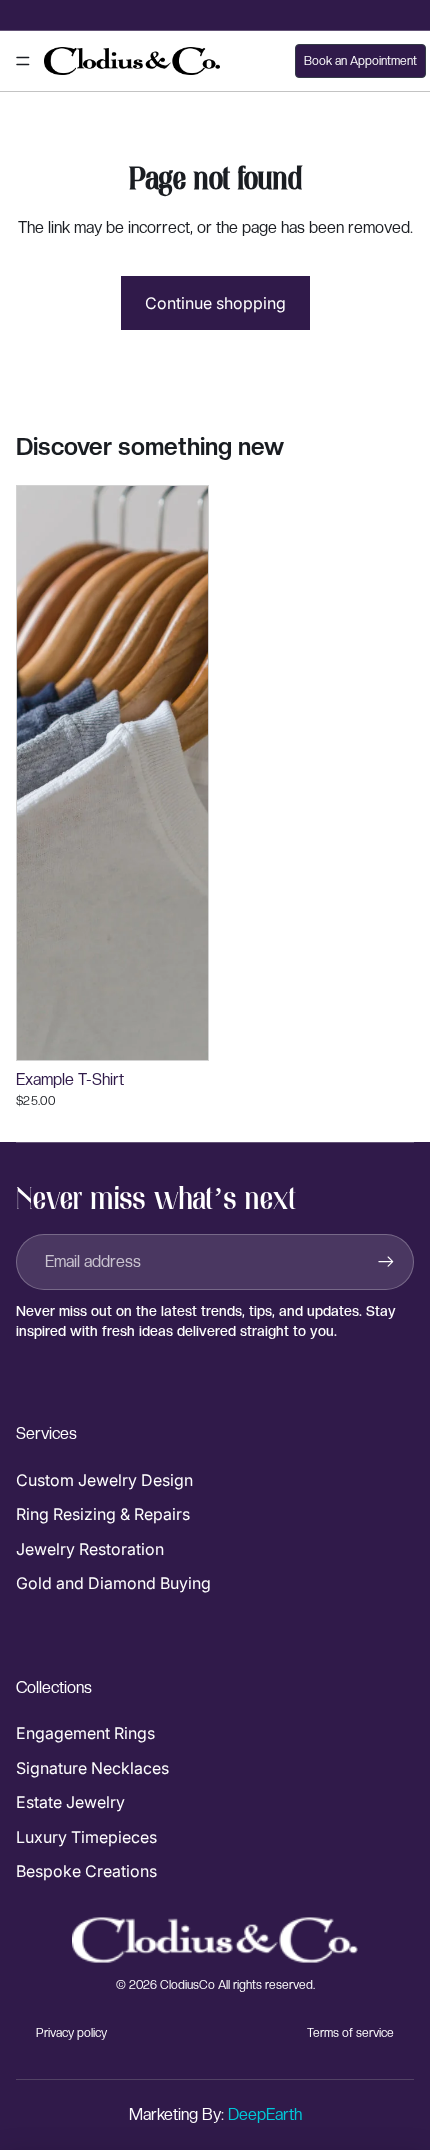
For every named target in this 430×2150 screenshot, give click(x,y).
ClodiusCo (187, 1985)
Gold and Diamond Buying (113, 1583)
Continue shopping (215, 303)
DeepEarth (265, 2114)
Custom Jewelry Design (104, 1480)
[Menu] (23, 61)
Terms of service (350, 2033)
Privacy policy (71, 2033)
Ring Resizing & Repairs (103, 1514)
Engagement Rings (85, 1733)
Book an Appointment (360, 61)
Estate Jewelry (70, 1802)
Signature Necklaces (92, 1768)
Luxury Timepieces (86, 1837)
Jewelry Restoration (90, 1549)
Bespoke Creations (86, 1871)
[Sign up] (386, 1262)
